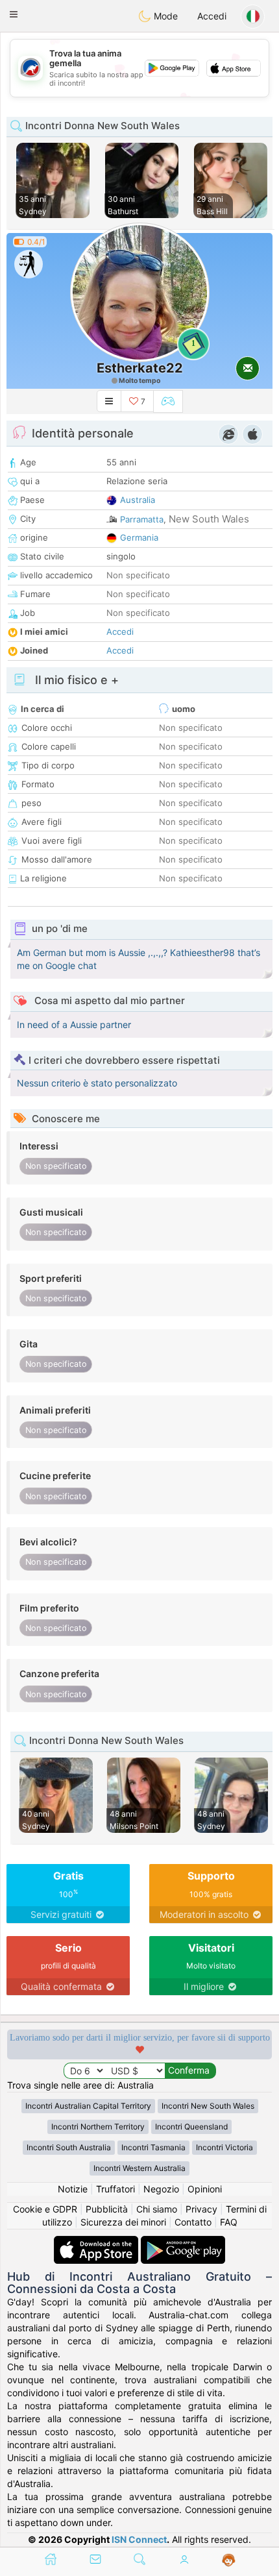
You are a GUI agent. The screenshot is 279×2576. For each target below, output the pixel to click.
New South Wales (209, 519)
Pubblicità (107, 2209)
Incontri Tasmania (153, 2147)
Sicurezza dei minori (123, 2222)
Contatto (193, 2222)
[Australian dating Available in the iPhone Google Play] (183, 2242)
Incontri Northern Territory (98, 2127)
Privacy (201, 2209)
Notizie (73, 2189)
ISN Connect (139, 2539)
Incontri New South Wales (208, 2106)
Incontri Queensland (191, 2127)
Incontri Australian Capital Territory (88, 2106)
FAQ (229, 2222)
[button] (14, 14)
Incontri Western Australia (139, 2168)
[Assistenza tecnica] (229, 2560)
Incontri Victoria (224, 2147)
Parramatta (142, 519)
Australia (138, 500)
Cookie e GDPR (45, 2209)
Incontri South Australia (69, 2147)
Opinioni (205, 2189)
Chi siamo (157, 2209)
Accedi (212, 16)
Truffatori (115, 2189)
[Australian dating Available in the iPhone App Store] (97, 2242)
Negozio (161, 2189)
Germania (139, 537)
